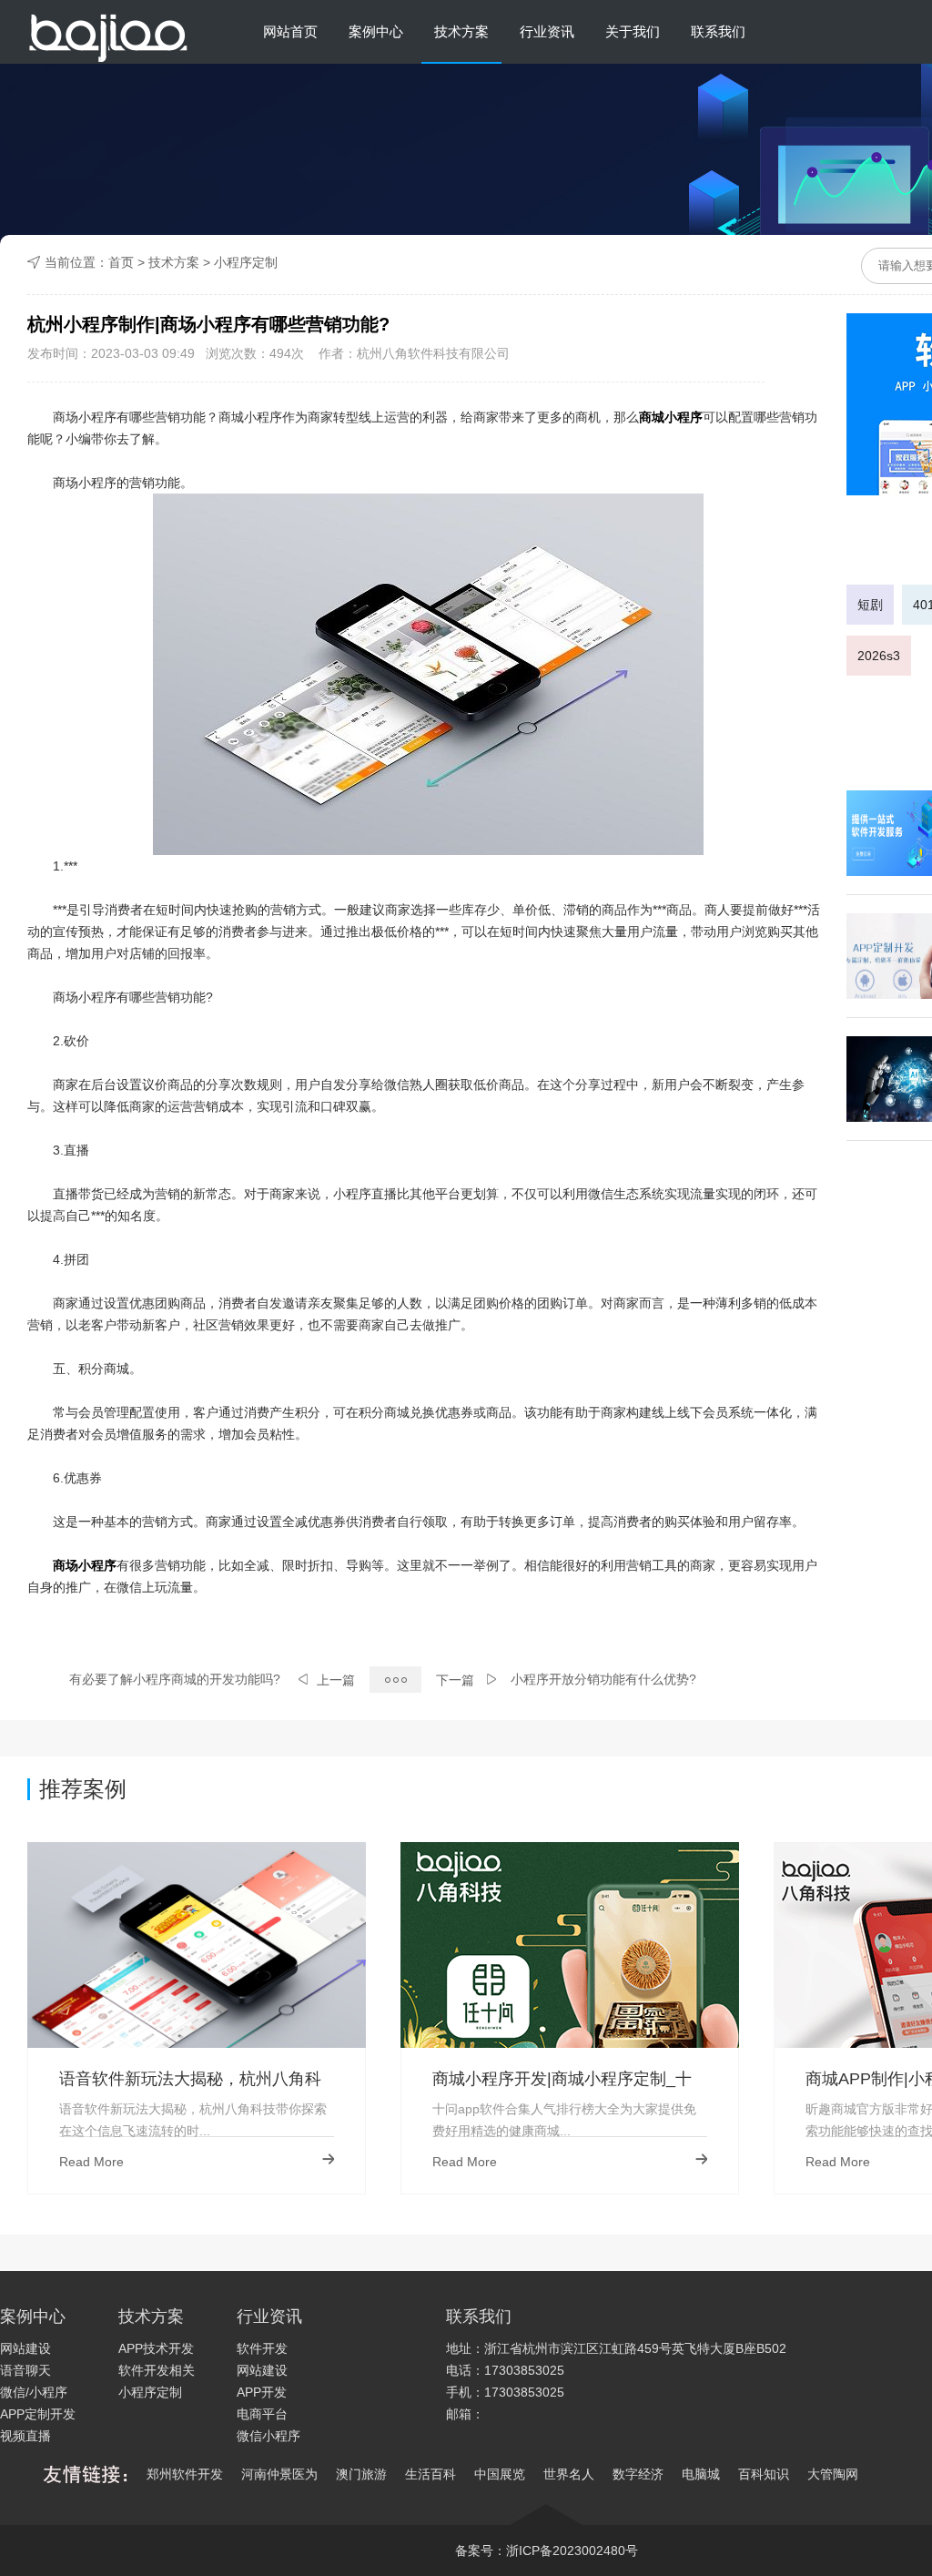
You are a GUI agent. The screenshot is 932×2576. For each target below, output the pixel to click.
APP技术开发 (156, 2348)
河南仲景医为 (279, 2474)
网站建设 (25, 2348)
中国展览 (500, 2474)
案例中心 (376, 31)
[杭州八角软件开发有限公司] (108, 32)
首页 (121, 262)
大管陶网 (833, 2474)
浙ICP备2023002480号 (572, 2551)
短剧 (870, 605)
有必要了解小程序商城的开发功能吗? (175, 1679)
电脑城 (701, 2474)
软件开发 (262, 2348)
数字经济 (638, 2474)
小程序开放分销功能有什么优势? (603, 1679)
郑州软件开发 (185, 2474)
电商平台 (262, 2414)
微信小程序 (268, 2436)
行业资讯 (547, 31)
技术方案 (461, 31)
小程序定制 (246, 262)
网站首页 (290, 31)
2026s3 (879, 656)
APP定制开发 (38, 2414)
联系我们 (718, 31)
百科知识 (764, 2474)
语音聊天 (25, 2370)
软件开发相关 (157, 2370)
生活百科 (431, 2474)
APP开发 (262, 2392)
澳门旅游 (361, 2474)
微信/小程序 (34, 2392)
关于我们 (633, 31)
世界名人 (569, 2474)
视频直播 (25, 2436)
